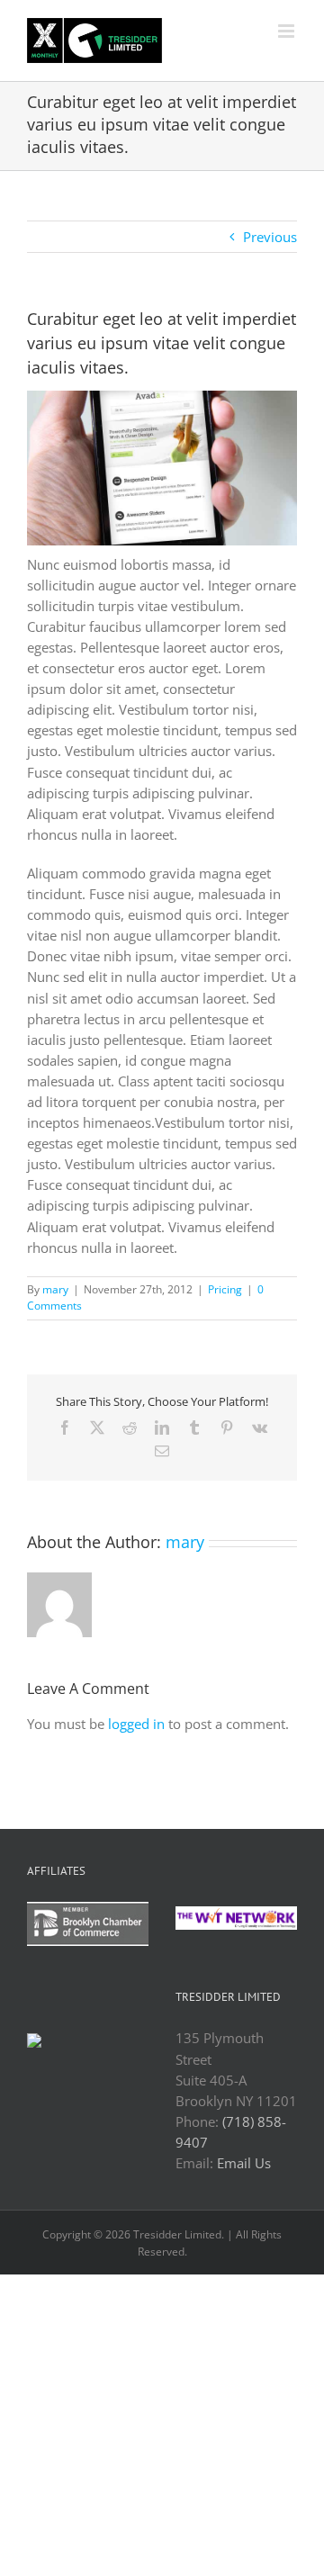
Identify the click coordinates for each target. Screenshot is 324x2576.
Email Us (244, 2163)
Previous (270, 237)
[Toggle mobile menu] (288, 31)
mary (55, 1289)
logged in (136, 1724)
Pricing (225, 1289)
